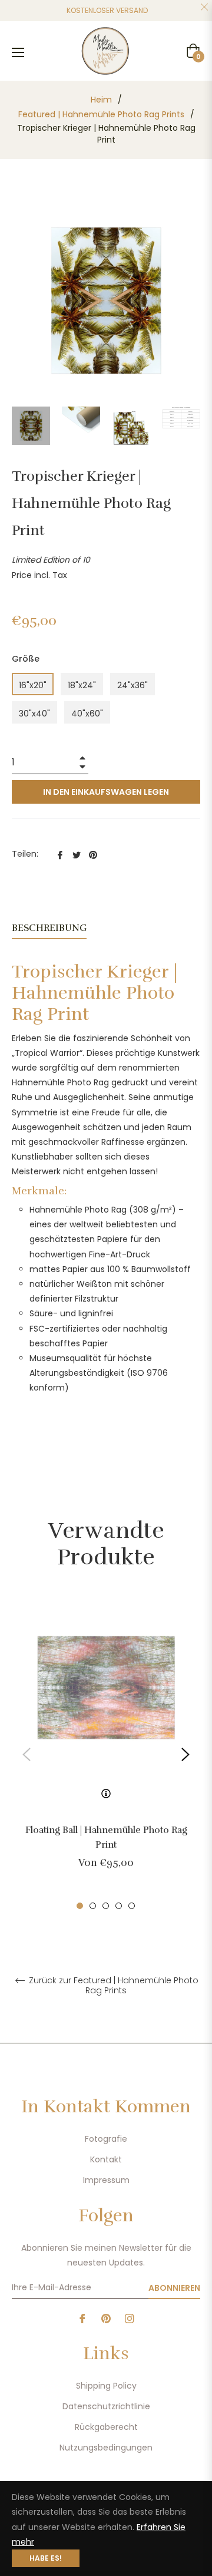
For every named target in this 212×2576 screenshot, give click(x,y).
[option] (106, 1755)
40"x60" (87, 714)
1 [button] (80, 1906)
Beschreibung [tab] (49, 928)
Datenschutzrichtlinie (106, 2406)
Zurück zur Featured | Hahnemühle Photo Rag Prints (112, 1986)
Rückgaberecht (106, 2427)
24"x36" (132, 685)
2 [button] (93, 1906)
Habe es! (46, 2558)
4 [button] (119, 1906)
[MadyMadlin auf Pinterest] (106, 2318)
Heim (101, 100)
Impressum (106, 2180)
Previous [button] (26, 1755)
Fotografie (106, 2139)
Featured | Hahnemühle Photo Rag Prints (101, 114)
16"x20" (33, 685)
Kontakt (106, 2159)
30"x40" (34, 714)
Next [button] (185, 1755)
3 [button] (106, 1906)
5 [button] (132, 1906)
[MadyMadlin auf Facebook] (82, 2318)
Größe (26, 659)
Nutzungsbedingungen (106, 2448)
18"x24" (82, 685)
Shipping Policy (106, 2386)
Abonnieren (174, 2288)
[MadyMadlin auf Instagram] (130, 2318)
